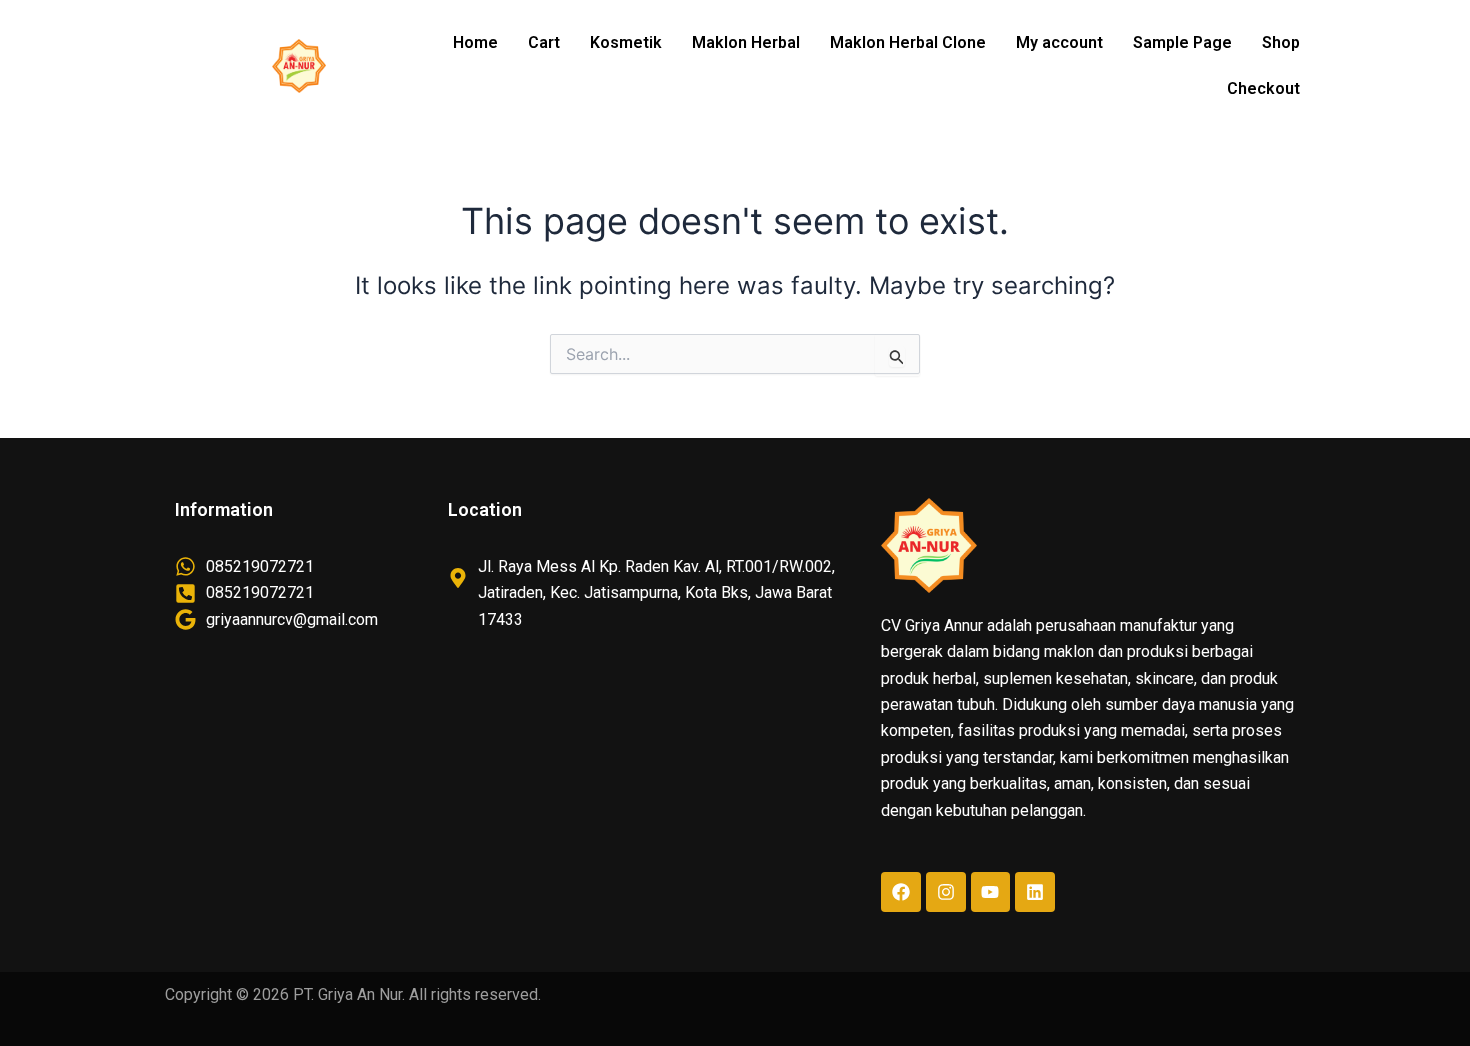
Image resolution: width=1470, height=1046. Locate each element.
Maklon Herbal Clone (908, 42)
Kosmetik (626, 42)
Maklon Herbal (746, 42)
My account (1059, 42)
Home (475, 42)
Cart (544, 42)
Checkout (1263, 88)
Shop (1281, 42)
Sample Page (1182, 42)
